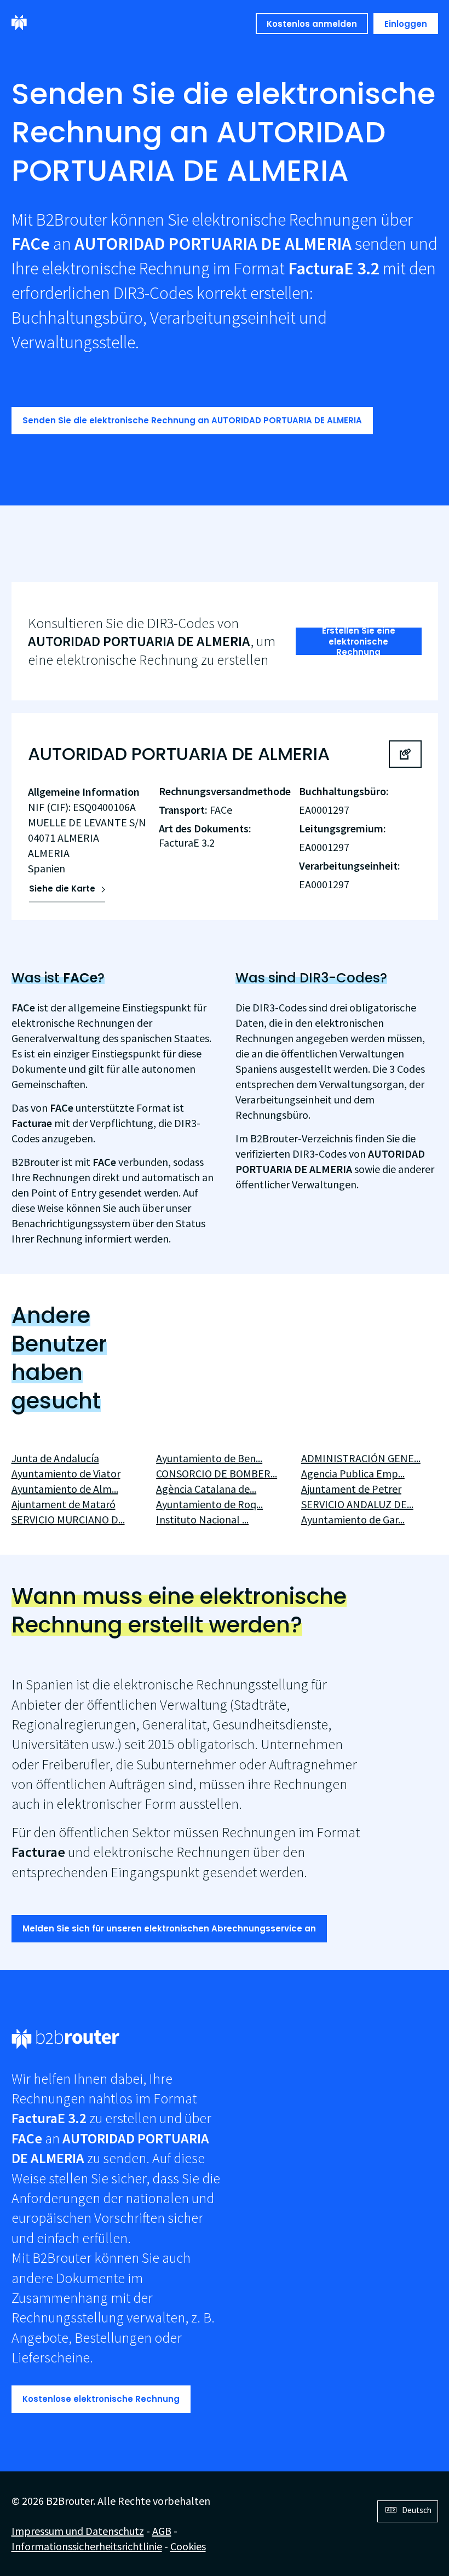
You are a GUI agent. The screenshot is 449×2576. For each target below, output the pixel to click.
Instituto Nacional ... (202, 1519)
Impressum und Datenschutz (78, 2531)
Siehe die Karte (62, 889)
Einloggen (406, 24)
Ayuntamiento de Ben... (209, 1458)
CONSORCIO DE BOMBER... (217, 1473)
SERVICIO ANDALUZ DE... (357, 1504)
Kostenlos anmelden (312, 24)
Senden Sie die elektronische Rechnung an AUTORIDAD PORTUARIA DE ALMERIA (192, 420)
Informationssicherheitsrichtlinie (87, 2546)
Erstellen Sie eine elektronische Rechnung (359, 641)
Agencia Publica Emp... (353, 1473)
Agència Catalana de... (206, 1489)
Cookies (188, 2546)
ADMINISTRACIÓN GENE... (361, 1458)
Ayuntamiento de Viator (66, 1473)
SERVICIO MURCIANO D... (68, 1519)
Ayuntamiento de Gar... (353, 1519)
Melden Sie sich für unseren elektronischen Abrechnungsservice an (169, 1928)
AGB (162, 2531)
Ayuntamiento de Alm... (65, 1489)
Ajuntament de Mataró (64, 1504)
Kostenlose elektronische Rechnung (101, 2399)
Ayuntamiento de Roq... (209, 1504)
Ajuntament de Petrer (351, 1489)
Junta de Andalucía (55, 1458)
